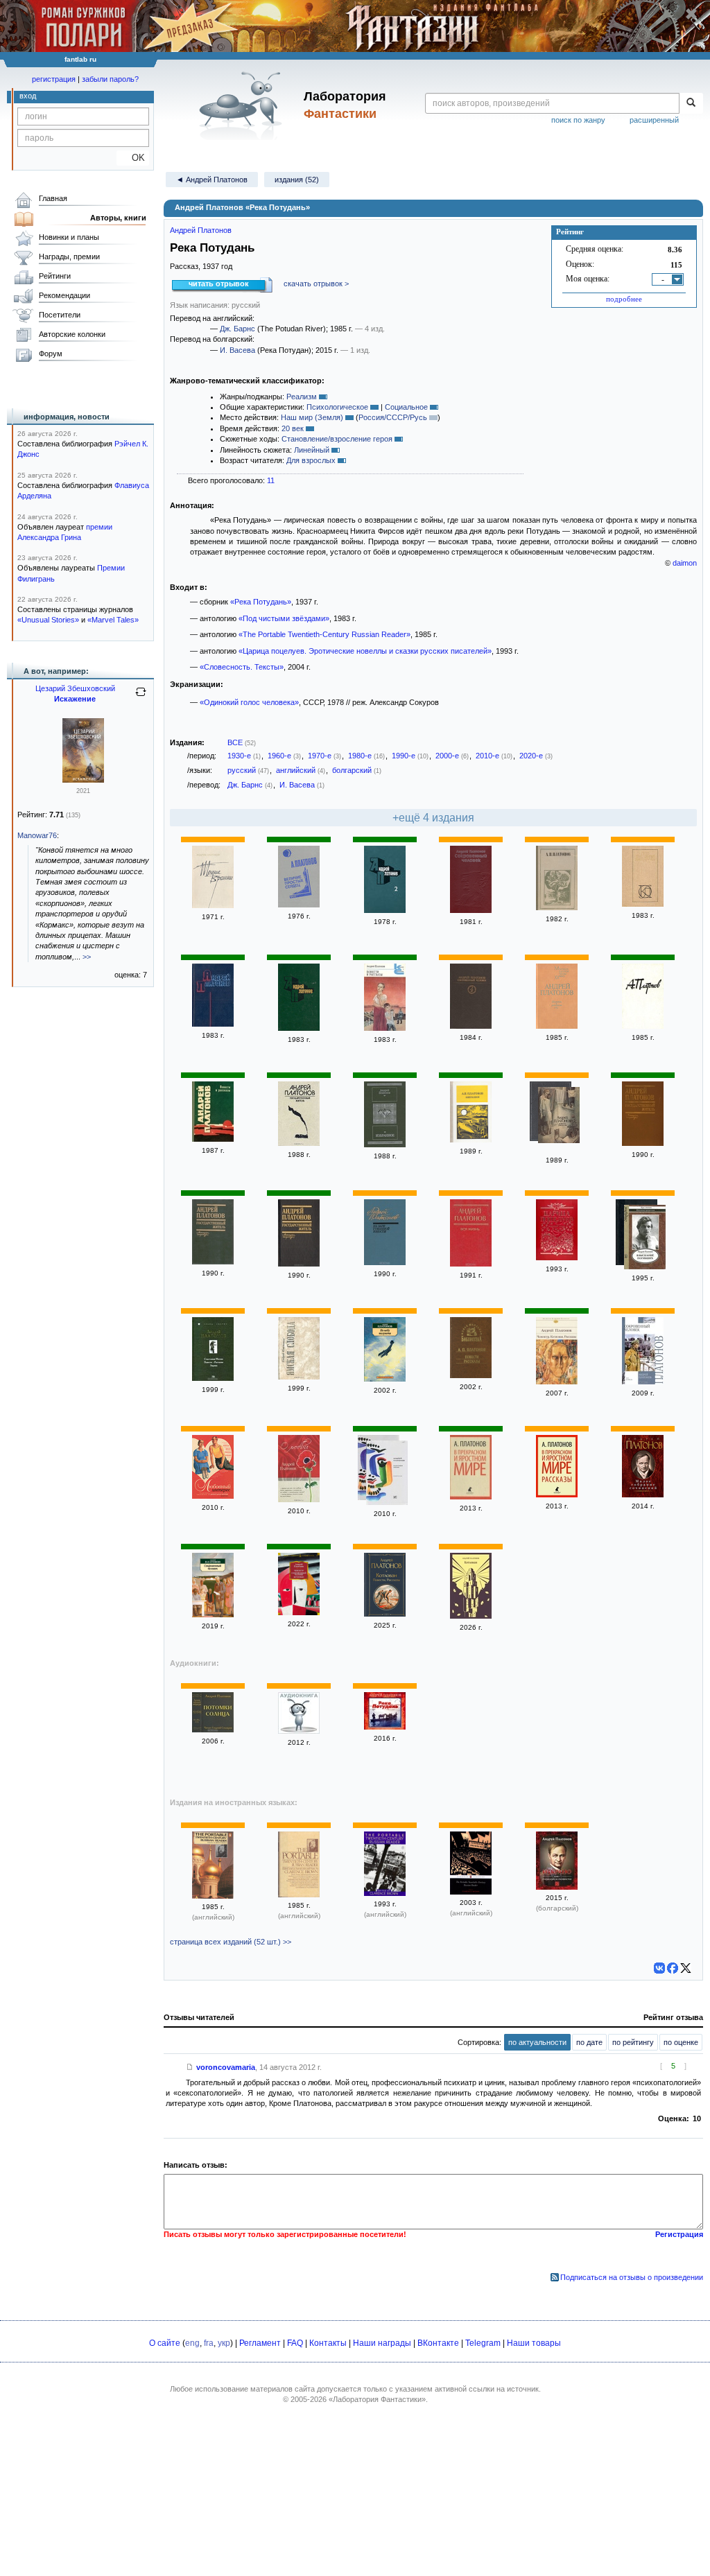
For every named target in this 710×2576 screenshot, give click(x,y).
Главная (53, 198)
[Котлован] (471, 1616)
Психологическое (337, 407)
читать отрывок (219, 284)
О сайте (165, 2343)
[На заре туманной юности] (385, 1262)
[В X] (686, 1968)
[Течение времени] (213, 905)
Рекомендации (64, 295)
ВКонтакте (438, 2343)
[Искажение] (83, 780)
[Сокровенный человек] (471, 910)
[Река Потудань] (385, 1727)
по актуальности (537, 2042)
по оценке (681, 2042)
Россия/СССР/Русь (393, 417)
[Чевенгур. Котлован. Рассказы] (557, 1382)
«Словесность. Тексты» (242, 667)
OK (133, 158)
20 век (293, 428)
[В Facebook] (673, 1968)
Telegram (483, 2343)
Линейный (312, 450)
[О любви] (299, 1499)
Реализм (302, 397)
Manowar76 (37, 835)
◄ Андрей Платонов (212, 180)
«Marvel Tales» (113, 620)
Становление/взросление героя (337, 439)
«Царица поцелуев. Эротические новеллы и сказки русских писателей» (365, 651)
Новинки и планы (69, 237)
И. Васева (237, 350)
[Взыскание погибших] (645, 1238)
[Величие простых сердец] (299, 905)
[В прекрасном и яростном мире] (471, 1497)
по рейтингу (633, 2042)
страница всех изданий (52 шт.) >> (231, 1942)
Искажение (75, 699)
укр (224, 2343)
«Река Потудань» (261, 602)
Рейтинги (55, 276)
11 (271, 480)
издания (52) (297, 180)
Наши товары (534, 2343)
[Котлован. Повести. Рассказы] (385, 1614)
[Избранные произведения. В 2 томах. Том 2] (385, 910)
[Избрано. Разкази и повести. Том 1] (557, 1887)
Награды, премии (69, 256)
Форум (51, 354)
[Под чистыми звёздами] (643, 904)
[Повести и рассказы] (385, 1028)
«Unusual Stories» (48, 620)
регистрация (54, 79)
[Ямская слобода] (299, 1377)
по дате (589, 2042)
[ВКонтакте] (659, 1968)
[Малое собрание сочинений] (643, 1495)
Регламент (260, 2343)
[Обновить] (141, 697)
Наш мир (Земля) (312, 417)
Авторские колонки (72, 334)
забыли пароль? (110, 79)
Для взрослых (311, 460)
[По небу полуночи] (385, 1379)
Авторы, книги (118, 218)
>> (87, 957)
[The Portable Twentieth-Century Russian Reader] (213, 1896)
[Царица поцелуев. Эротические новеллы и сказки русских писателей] (557, 1257)
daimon (685, 563)
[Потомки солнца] (213, 1730)
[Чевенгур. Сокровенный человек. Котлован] (299, 1612)
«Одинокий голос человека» (249, 702)
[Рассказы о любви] (299, 1731)
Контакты (328, 2343)
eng (192, 2343)
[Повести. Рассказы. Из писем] (557, 907)
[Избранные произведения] (213, 1024)
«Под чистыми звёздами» (284, 618)
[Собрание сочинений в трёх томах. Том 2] (643, 1026)
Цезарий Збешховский (75, 688)
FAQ (295, 2343)
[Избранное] (385, 1145)
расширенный (654, 120)
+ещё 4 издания (433, 818)
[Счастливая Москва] (387, 1474)
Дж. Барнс (237, 329)
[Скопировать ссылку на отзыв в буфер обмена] (190, 2067)
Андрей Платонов (201, 230)
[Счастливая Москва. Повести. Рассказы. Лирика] (213, 1378)
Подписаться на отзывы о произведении (632, 2277)
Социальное (406, 407)
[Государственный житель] (299, 1143)
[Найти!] (691, 103)
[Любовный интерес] (213, 1496)
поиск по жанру (578, 120)
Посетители (60, 315)
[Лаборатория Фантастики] (243, 105)
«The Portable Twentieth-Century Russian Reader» (324, 634)
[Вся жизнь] (471, 1264)
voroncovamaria (226, 2067)
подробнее (624, 299)
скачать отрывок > (316, 284)
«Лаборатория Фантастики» (377, 2399)
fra (209, 2343)
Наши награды (382, 2343)
